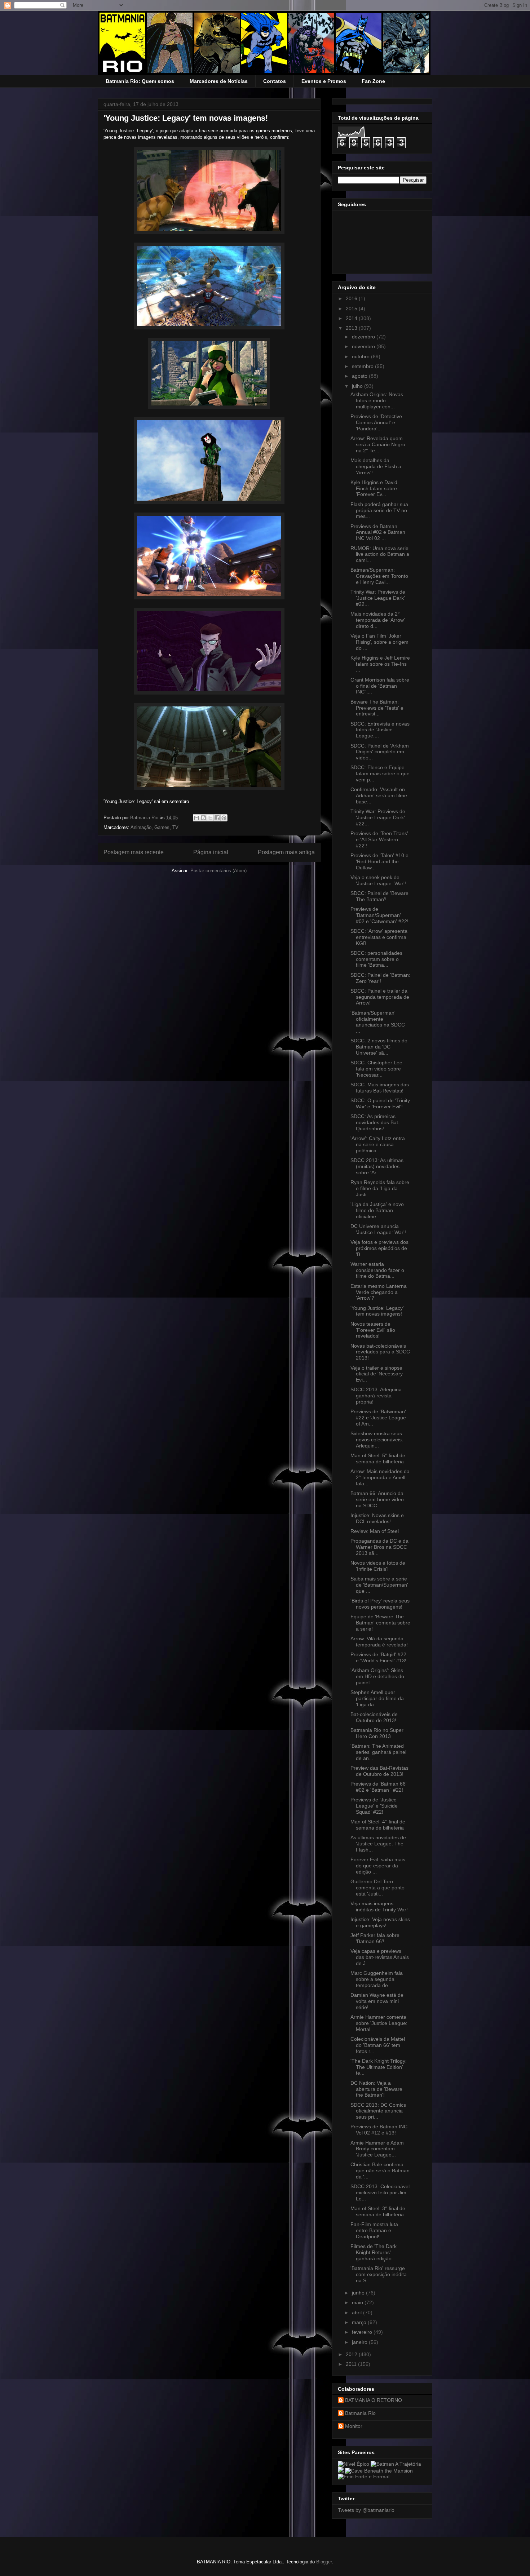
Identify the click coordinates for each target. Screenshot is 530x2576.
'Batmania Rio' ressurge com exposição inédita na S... (379, 2274)
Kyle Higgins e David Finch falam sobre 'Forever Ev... (374, 488)
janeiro (360, 2342)
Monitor (354, 2426)
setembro (363, 366)
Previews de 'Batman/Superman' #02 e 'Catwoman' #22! (379, 915)
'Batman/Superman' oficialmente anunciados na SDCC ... (378, 1022)
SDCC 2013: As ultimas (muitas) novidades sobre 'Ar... (377, 1166)
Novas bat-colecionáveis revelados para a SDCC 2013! (380, 1352)
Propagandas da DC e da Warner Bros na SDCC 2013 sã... (379, 1547)
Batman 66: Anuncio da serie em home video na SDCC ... (377, 1499)
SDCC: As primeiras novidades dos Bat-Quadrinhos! (375, 1122)
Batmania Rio (360, 2413)
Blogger (324, 2562)
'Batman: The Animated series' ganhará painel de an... (378, 1752)
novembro (364, 346)
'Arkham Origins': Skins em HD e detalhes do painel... (377, 1676)
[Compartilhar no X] (210, 818)
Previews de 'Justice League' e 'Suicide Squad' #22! (374, 1806)
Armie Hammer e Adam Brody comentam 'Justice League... (377, 2149)
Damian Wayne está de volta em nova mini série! (377, 2001)
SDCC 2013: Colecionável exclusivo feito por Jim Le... (380, 2193)
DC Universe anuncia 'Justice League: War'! (378, 1229)
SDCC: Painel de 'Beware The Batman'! (379, 896)
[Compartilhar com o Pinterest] (224, 818)
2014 (352, 318)
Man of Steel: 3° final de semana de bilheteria (378, 2211)
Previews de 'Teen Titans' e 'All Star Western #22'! (379, 839)
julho (358, 386)
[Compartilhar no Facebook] (217, 818)
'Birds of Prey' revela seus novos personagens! (380, 1604)
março (360, 2322)
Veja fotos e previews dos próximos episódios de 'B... (379, 1248)
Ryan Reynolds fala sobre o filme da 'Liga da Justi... (380, 1188)
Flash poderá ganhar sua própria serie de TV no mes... (379, 510)
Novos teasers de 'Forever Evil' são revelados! (373, 1330)
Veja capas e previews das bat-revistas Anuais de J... (380, 1957)
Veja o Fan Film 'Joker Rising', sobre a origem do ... (379, 642)
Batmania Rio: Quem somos (140, 81)
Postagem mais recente (134, 852)
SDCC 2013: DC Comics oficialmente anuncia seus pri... (378, 2111)
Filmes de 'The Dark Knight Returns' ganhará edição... (374, 2252)
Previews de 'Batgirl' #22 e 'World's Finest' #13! (378, 1657)
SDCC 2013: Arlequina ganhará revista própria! (376, 1396)
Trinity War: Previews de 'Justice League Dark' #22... (378, 598)
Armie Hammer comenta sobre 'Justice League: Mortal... (379, 2023)
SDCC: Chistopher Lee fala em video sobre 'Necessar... (376, 1069)
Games (162, 827)
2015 (352, 309)
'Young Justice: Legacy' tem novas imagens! (377, 1311)
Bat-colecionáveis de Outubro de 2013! (374, 1717)
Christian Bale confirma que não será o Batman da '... (380, 2171)
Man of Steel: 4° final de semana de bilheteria (378, 1825)
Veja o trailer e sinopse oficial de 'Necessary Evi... (377, 1374)
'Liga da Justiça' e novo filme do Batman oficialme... (377, 1210)
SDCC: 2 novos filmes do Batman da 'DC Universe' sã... (379, 1047)
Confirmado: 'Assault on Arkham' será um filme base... (379, 795)
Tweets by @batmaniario (366, 2510)
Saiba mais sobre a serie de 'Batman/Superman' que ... (379, 1585)
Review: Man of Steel (375, 1531)
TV (175, 827)
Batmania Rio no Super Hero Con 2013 (377, 1733)
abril (357, 2313)
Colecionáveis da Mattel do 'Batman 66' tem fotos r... (378, 2045)
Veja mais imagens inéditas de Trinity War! (379, 1906)
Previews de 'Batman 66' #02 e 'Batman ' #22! (379, 1787)
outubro (361, 356)
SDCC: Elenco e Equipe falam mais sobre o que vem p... (380, 773)
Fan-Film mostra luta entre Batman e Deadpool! (374, 2230)
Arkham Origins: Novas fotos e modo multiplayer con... (377, 400)
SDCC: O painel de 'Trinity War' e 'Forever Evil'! (380, 1103)
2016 (352, 298)
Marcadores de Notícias (219, 81)
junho (359, 2293)
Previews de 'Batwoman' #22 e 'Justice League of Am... (378, 1418)
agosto (360, 376)
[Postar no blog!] (203, 818)
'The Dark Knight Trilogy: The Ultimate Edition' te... (379, 2067)
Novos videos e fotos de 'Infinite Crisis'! (378, 1566)
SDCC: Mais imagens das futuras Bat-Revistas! (380, 1088)
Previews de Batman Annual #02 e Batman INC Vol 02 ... (378, 532)
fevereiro (363, 2332)
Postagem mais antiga (286, 852)
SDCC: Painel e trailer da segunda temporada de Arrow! (380, 997)
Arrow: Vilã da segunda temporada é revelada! (379, 1642)
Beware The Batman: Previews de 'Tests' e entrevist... (377, 708)
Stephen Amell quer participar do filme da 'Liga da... (377, 1698)
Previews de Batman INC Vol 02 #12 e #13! (379, 2130)
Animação (141, 827)
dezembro (364, 337)
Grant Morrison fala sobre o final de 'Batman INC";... (380, 686)
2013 (352, 328)
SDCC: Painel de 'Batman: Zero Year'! (380, 978)
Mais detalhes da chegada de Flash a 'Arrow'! (376, 466)
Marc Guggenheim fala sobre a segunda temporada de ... (377, 1979)
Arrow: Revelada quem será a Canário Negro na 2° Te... (378, 444)
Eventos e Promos (324, 81)
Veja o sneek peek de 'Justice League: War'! (378, 880)
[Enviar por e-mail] (196, 818)
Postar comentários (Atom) (218, 871)
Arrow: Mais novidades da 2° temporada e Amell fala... (380, 1477)
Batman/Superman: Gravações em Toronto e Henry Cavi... (379, 576)
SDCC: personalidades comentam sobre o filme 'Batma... (376, 959)
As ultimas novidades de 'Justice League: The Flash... (378, 1844)
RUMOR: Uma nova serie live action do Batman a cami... (380, 554)
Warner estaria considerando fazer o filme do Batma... (377, 1270)
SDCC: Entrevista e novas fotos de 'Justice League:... (380, 730)
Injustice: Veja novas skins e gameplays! (380, 1922)
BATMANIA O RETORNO (374, 2400)
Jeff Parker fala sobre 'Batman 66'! (375, 1938)
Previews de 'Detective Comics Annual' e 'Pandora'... (376, 422)
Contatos (275, 81)
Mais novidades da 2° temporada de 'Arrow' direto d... (378, 620)
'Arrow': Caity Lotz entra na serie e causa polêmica (378, 1144)
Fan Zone (373, 81)
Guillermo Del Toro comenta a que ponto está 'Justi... (377, 1888)
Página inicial (211, 852)
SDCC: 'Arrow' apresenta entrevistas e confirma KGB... (379, 937)
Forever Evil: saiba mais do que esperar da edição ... (378, 1866)
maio (358, 2302)
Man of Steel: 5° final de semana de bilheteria (378, 1458)
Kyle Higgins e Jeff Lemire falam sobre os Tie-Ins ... (380, 664)
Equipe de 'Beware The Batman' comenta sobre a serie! (380, 1623)
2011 (352, 2364)
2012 (352, 2354)
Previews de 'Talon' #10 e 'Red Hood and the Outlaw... (379, 861)
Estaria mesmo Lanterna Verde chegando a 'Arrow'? (379, 1292)
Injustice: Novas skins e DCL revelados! (377, 1518)
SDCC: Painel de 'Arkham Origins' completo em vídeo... (380, 752)
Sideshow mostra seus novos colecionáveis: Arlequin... (377, 1440)
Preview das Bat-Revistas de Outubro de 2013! (379, 1771)
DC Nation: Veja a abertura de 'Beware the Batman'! (376, 2089)
